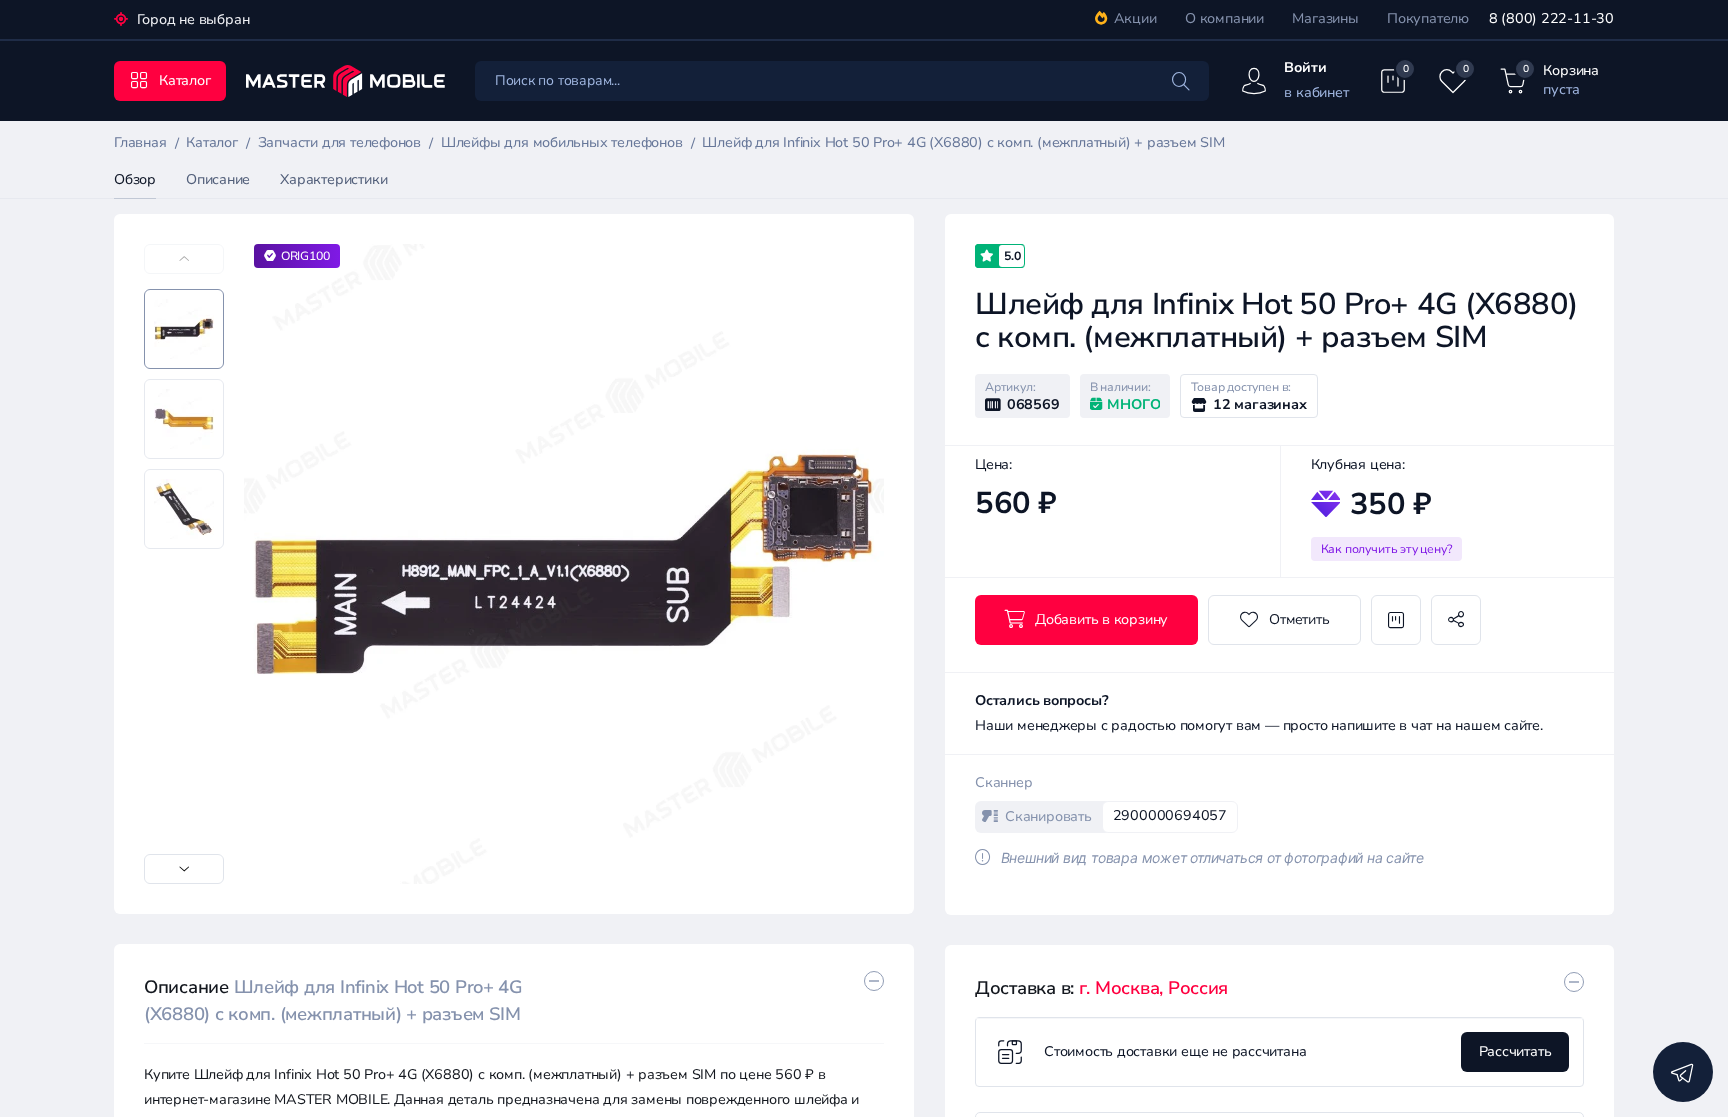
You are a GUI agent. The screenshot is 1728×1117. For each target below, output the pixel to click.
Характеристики (333, 179)
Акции (1135, 18)
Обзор (135, 179)
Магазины (1325, 18)
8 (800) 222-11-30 (1551, 18)
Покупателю (1428, 18)
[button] (184, 869)
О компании (1224, 18)
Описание (218, 179)
